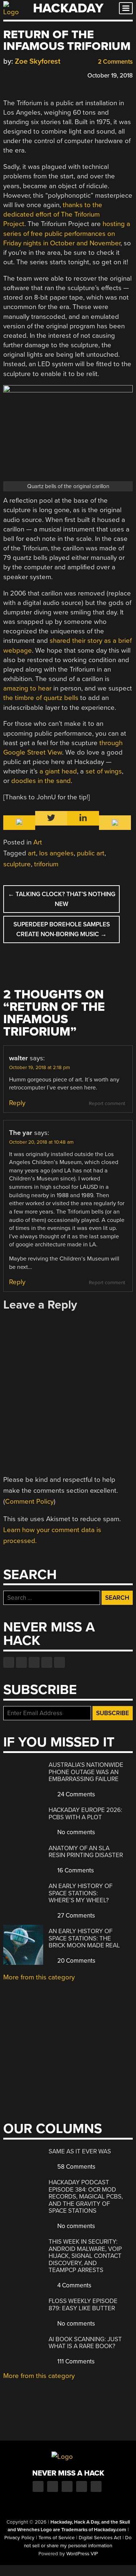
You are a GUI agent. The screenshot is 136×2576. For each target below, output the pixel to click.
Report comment (107, 1104)
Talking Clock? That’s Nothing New (62, 899)
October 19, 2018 (110, 76)
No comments (75, 1832)
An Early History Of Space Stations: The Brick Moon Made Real (84, 1938)
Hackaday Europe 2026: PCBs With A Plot (85, 1814)
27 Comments (75, 1916)
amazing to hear (27, 688)
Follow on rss (47, 1662)
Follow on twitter (21, 1662)
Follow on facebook (9, 1662)
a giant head (58, 771)
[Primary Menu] (126, 8)
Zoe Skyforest (38, 61)
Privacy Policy (19, 2538)
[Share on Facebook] (7, 74)
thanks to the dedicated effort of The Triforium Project (53, 214)
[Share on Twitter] (17, 74)
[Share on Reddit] (38, 74)
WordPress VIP (82, 2554)
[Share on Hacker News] (28, 74)
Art (38, 842)
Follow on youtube (34, 1662)
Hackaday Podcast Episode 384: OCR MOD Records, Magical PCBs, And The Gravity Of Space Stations (86, 2197)
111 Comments (75, 2361)
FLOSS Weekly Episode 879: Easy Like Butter (83, 2305)
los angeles (56, 853)
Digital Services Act (100, 2538)
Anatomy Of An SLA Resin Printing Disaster (86, 1852)
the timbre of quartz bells (41, 698)
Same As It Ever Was (80, 2151)
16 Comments (75, 1870)
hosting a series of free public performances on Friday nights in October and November (67, 233)
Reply (17, 1103)
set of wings (104, 771)
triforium (46, 864)
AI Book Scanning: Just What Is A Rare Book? (85, 2343)
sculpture (17, 864)
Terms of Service (57, 2538)
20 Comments (76, 1961)
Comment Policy (29, 1501)
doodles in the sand (41, 781)
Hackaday (68, 8)
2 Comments (115, 62)
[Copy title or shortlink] (49, 75)
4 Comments (74, 2285)
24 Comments (75, 1794)
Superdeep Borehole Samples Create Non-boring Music (62, 929)
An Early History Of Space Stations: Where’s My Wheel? (81, 1893)
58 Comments (76, 2167)
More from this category (39, 1977)
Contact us (59, 1662)
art (32, 853)
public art (91, 853)
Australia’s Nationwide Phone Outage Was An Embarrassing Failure (86, 1772)
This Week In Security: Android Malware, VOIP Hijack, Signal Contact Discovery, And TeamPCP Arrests (85, 2256)
